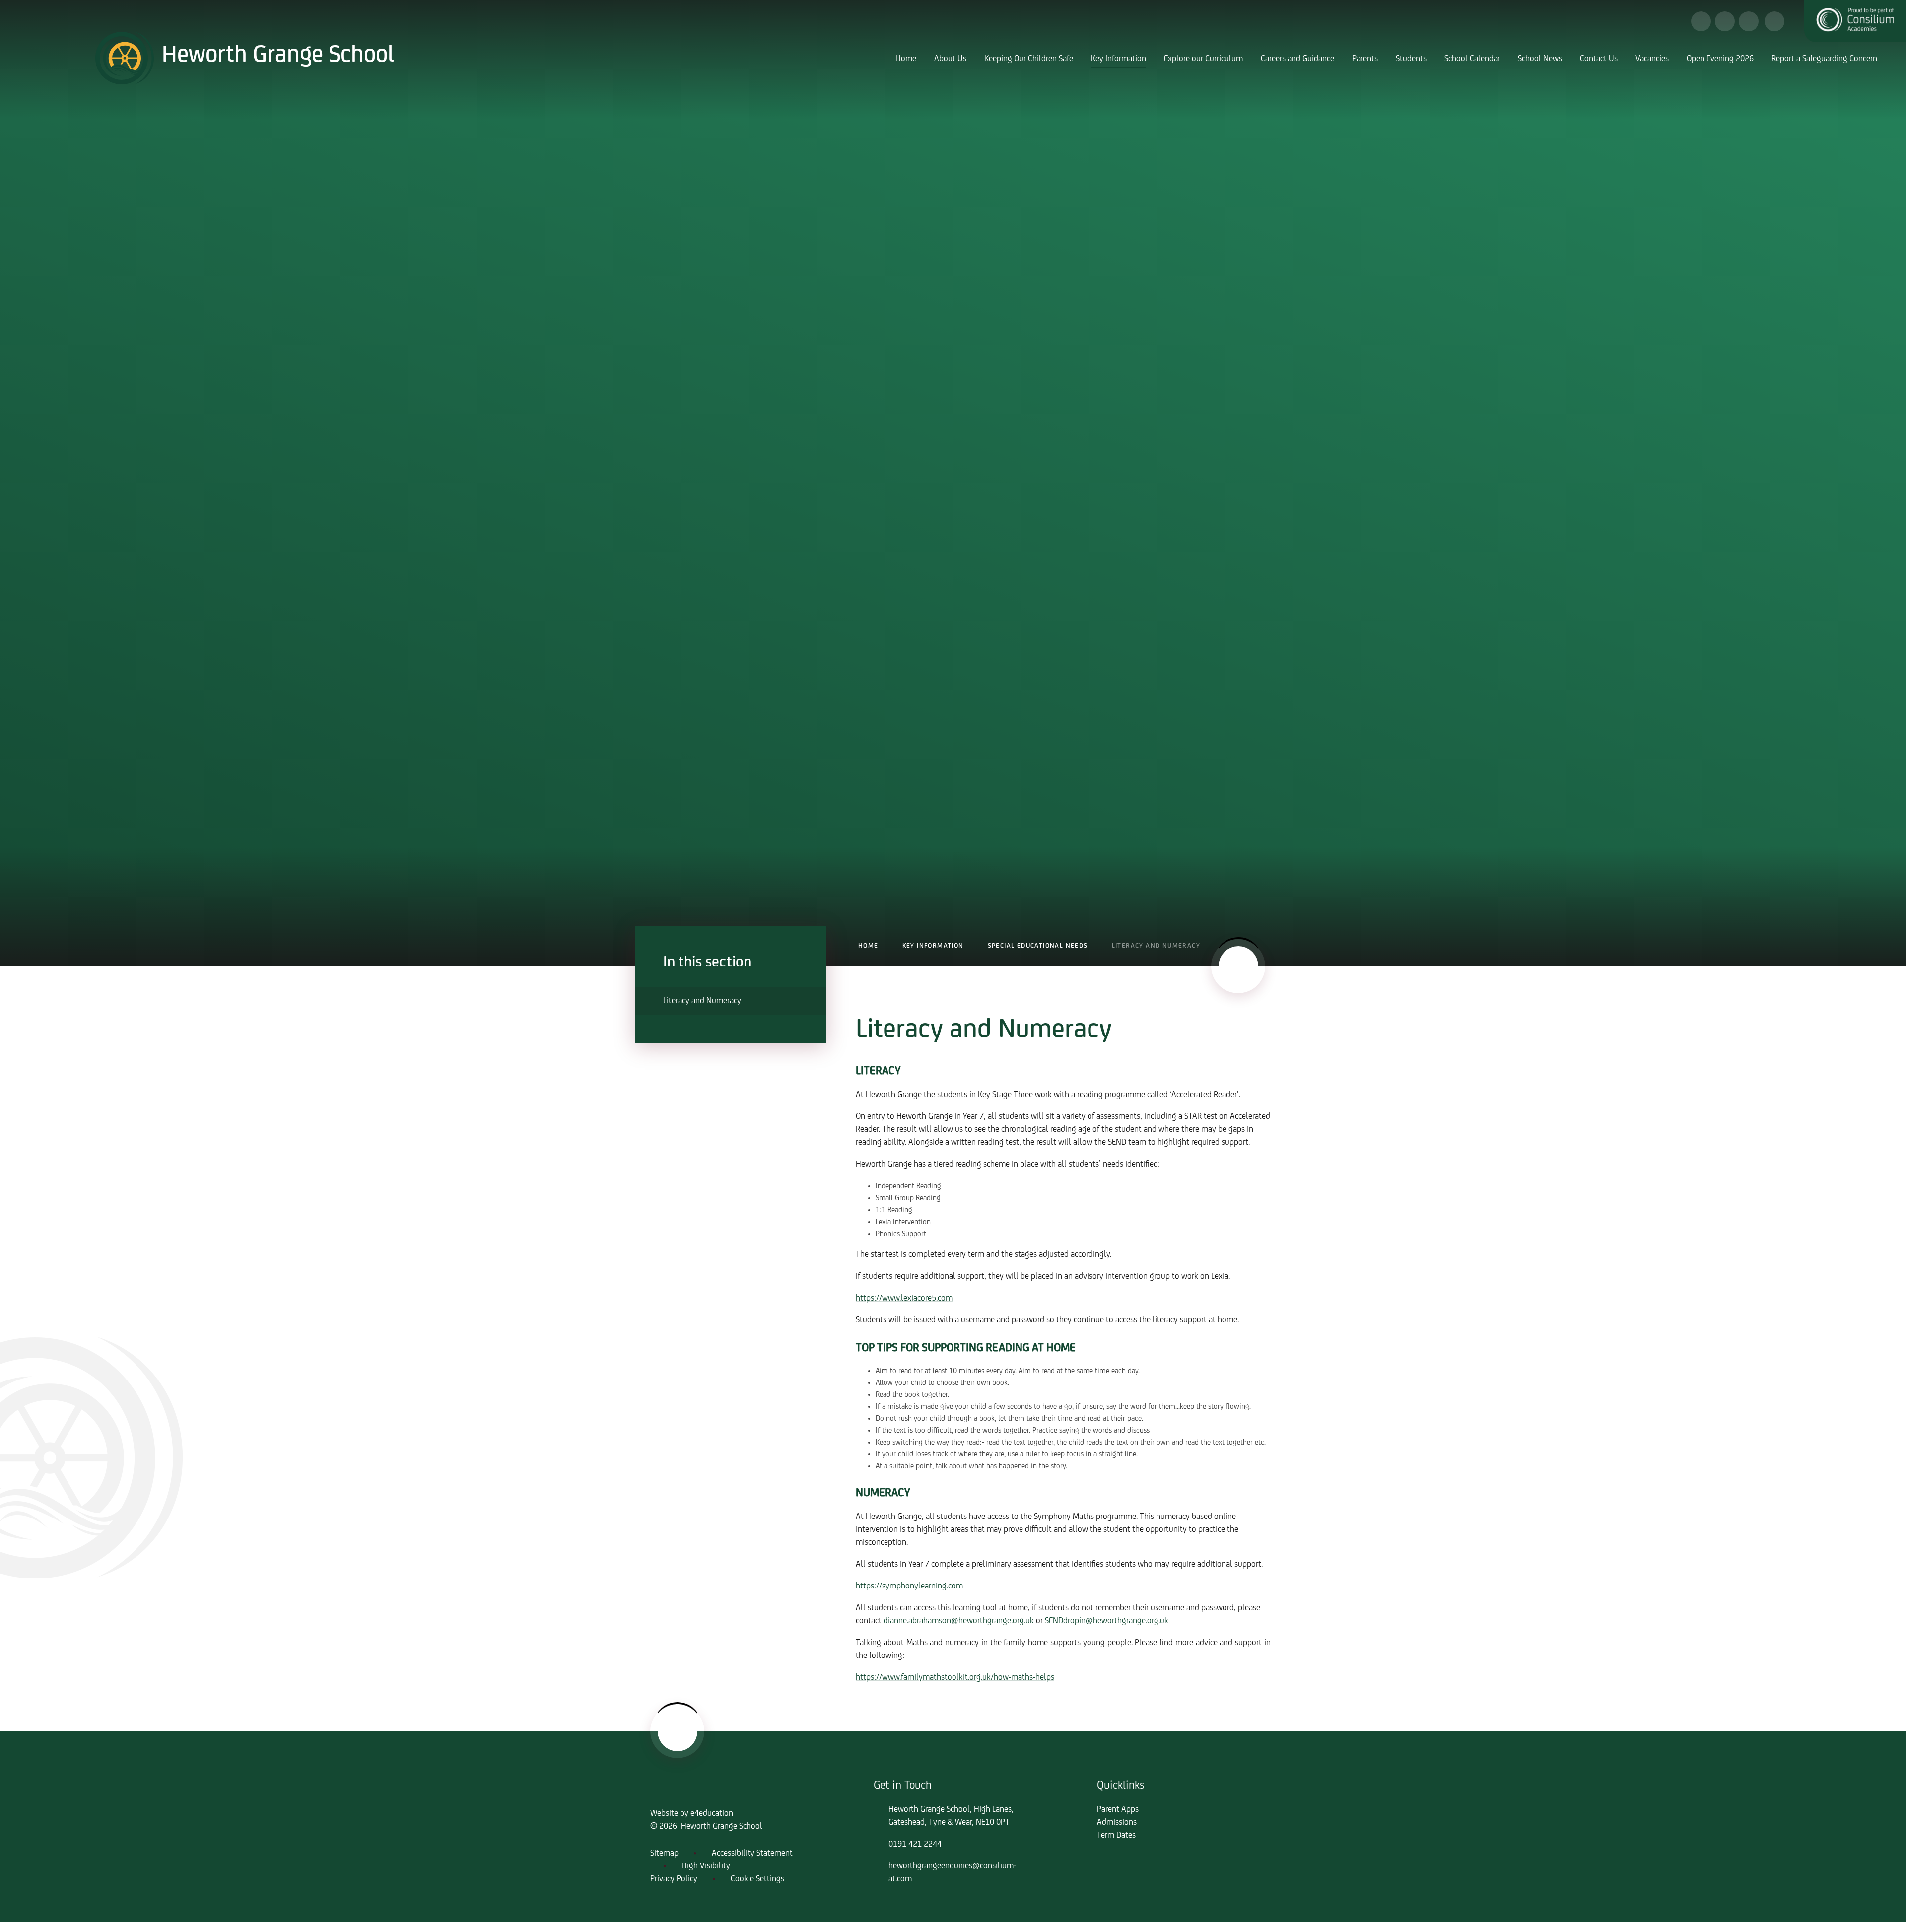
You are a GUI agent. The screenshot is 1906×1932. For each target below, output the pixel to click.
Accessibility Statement (752, 1854)
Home (868, 946)
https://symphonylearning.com (909, 1587)
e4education (712, 1814)
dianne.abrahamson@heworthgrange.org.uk (959, 1621)
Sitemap (664, 1854)
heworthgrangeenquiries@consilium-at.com (952, 1873)
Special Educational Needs (1038, 946)
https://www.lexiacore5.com (904, 1299)
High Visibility (706, 1866)
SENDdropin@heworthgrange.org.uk (1107, 1621)
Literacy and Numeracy (1156, 946)
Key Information (933, 946)
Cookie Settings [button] (757, 1879)
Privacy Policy (674, 1879)
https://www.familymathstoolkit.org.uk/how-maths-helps (955, 1678)
